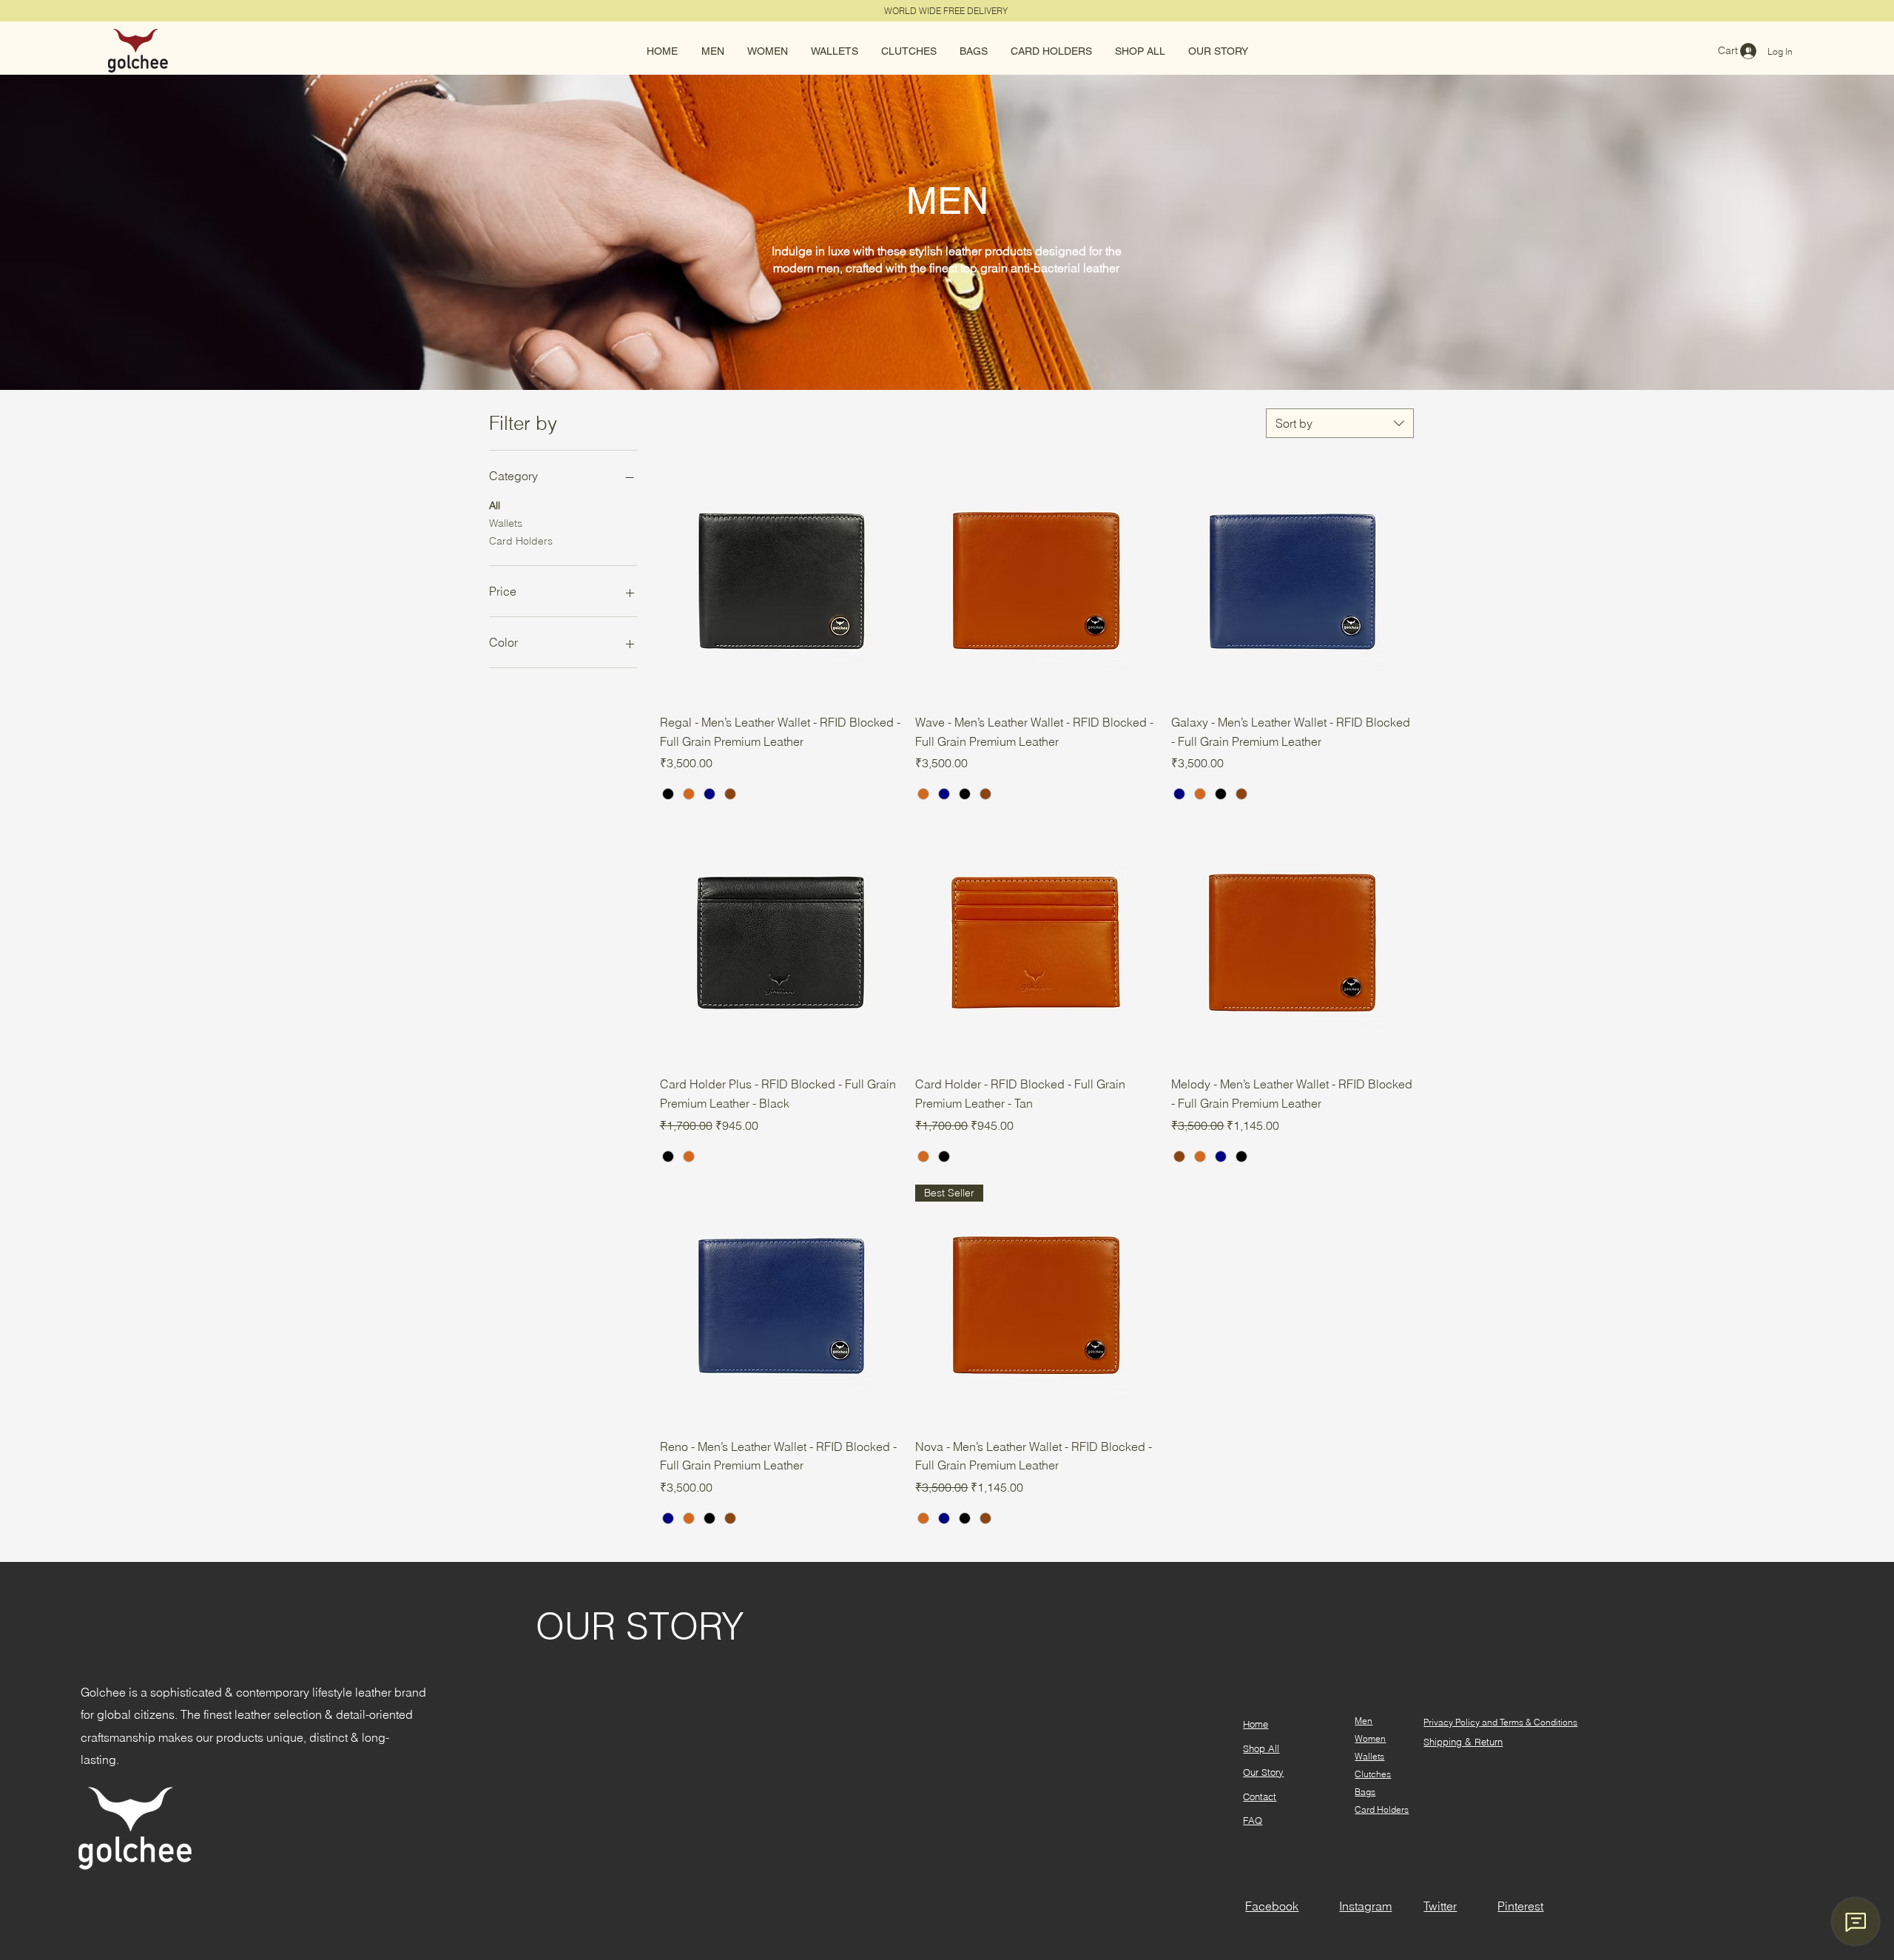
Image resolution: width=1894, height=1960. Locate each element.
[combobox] (1340, 423)
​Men (1364, 1721)
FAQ (1253, 1820)
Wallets (506, 523)
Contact (1260, 1796)
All (495, 505)
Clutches (1373, 1774)
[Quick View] (781, 581)
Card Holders (521, 541)
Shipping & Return (1463, 1742)
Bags (1365, 1792)
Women (1370, 1738)
